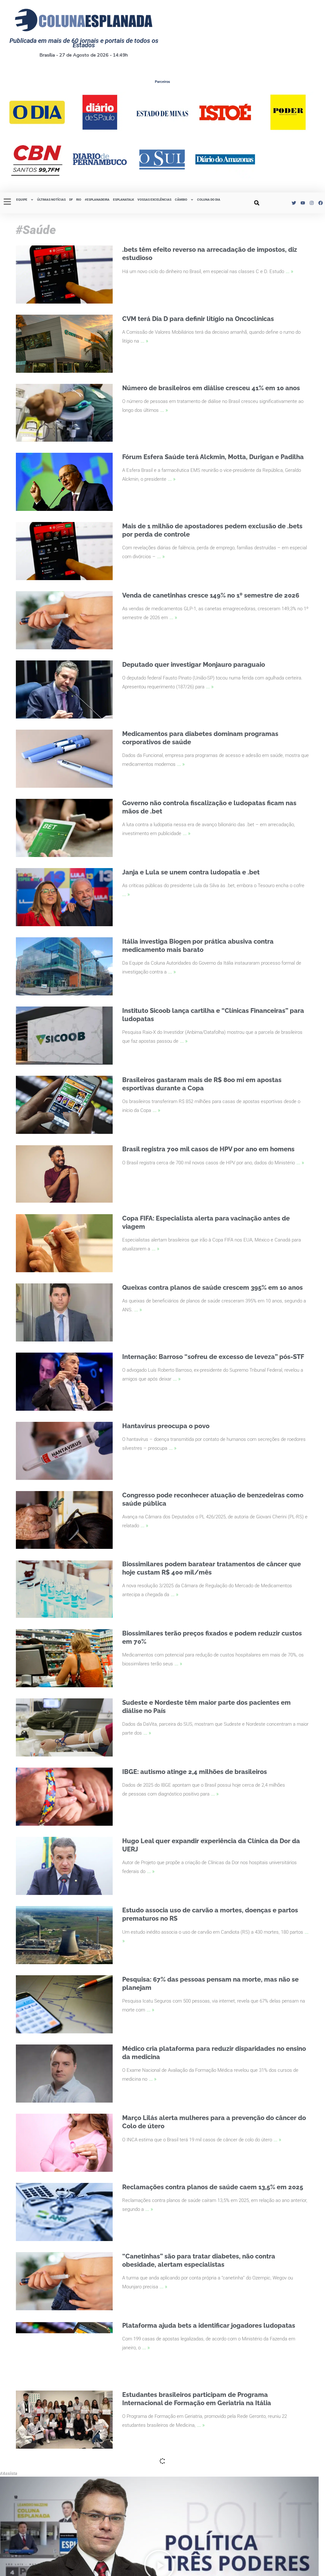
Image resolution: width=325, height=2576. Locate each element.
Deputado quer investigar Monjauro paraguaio (194, 665)
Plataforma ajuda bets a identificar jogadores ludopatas (209, 2325)
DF (71, 200)
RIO (79, 200)
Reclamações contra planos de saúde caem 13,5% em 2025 (213, 2187)
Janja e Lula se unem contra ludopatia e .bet (191, 872)
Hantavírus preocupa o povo (166, 1426)
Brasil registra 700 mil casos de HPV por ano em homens (208, 1149)
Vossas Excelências (154, 200)
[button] (257, 203)
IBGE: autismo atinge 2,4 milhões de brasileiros (195, 1772)
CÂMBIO (181, 200)
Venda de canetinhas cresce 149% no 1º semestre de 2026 (211, 595)
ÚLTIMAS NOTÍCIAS (51, 200)
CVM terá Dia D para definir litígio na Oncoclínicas (198, 319)
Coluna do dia (209, 200)
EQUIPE (22, 200)
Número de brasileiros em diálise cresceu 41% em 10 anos (211, 388)
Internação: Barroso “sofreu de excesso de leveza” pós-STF (213, 1357)
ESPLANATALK (123, 200)
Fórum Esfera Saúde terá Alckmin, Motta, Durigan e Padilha (213, 457)
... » (289, 271)
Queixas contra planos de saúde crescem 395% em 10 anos (212, 1288)
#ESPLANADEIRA (97, 200)
